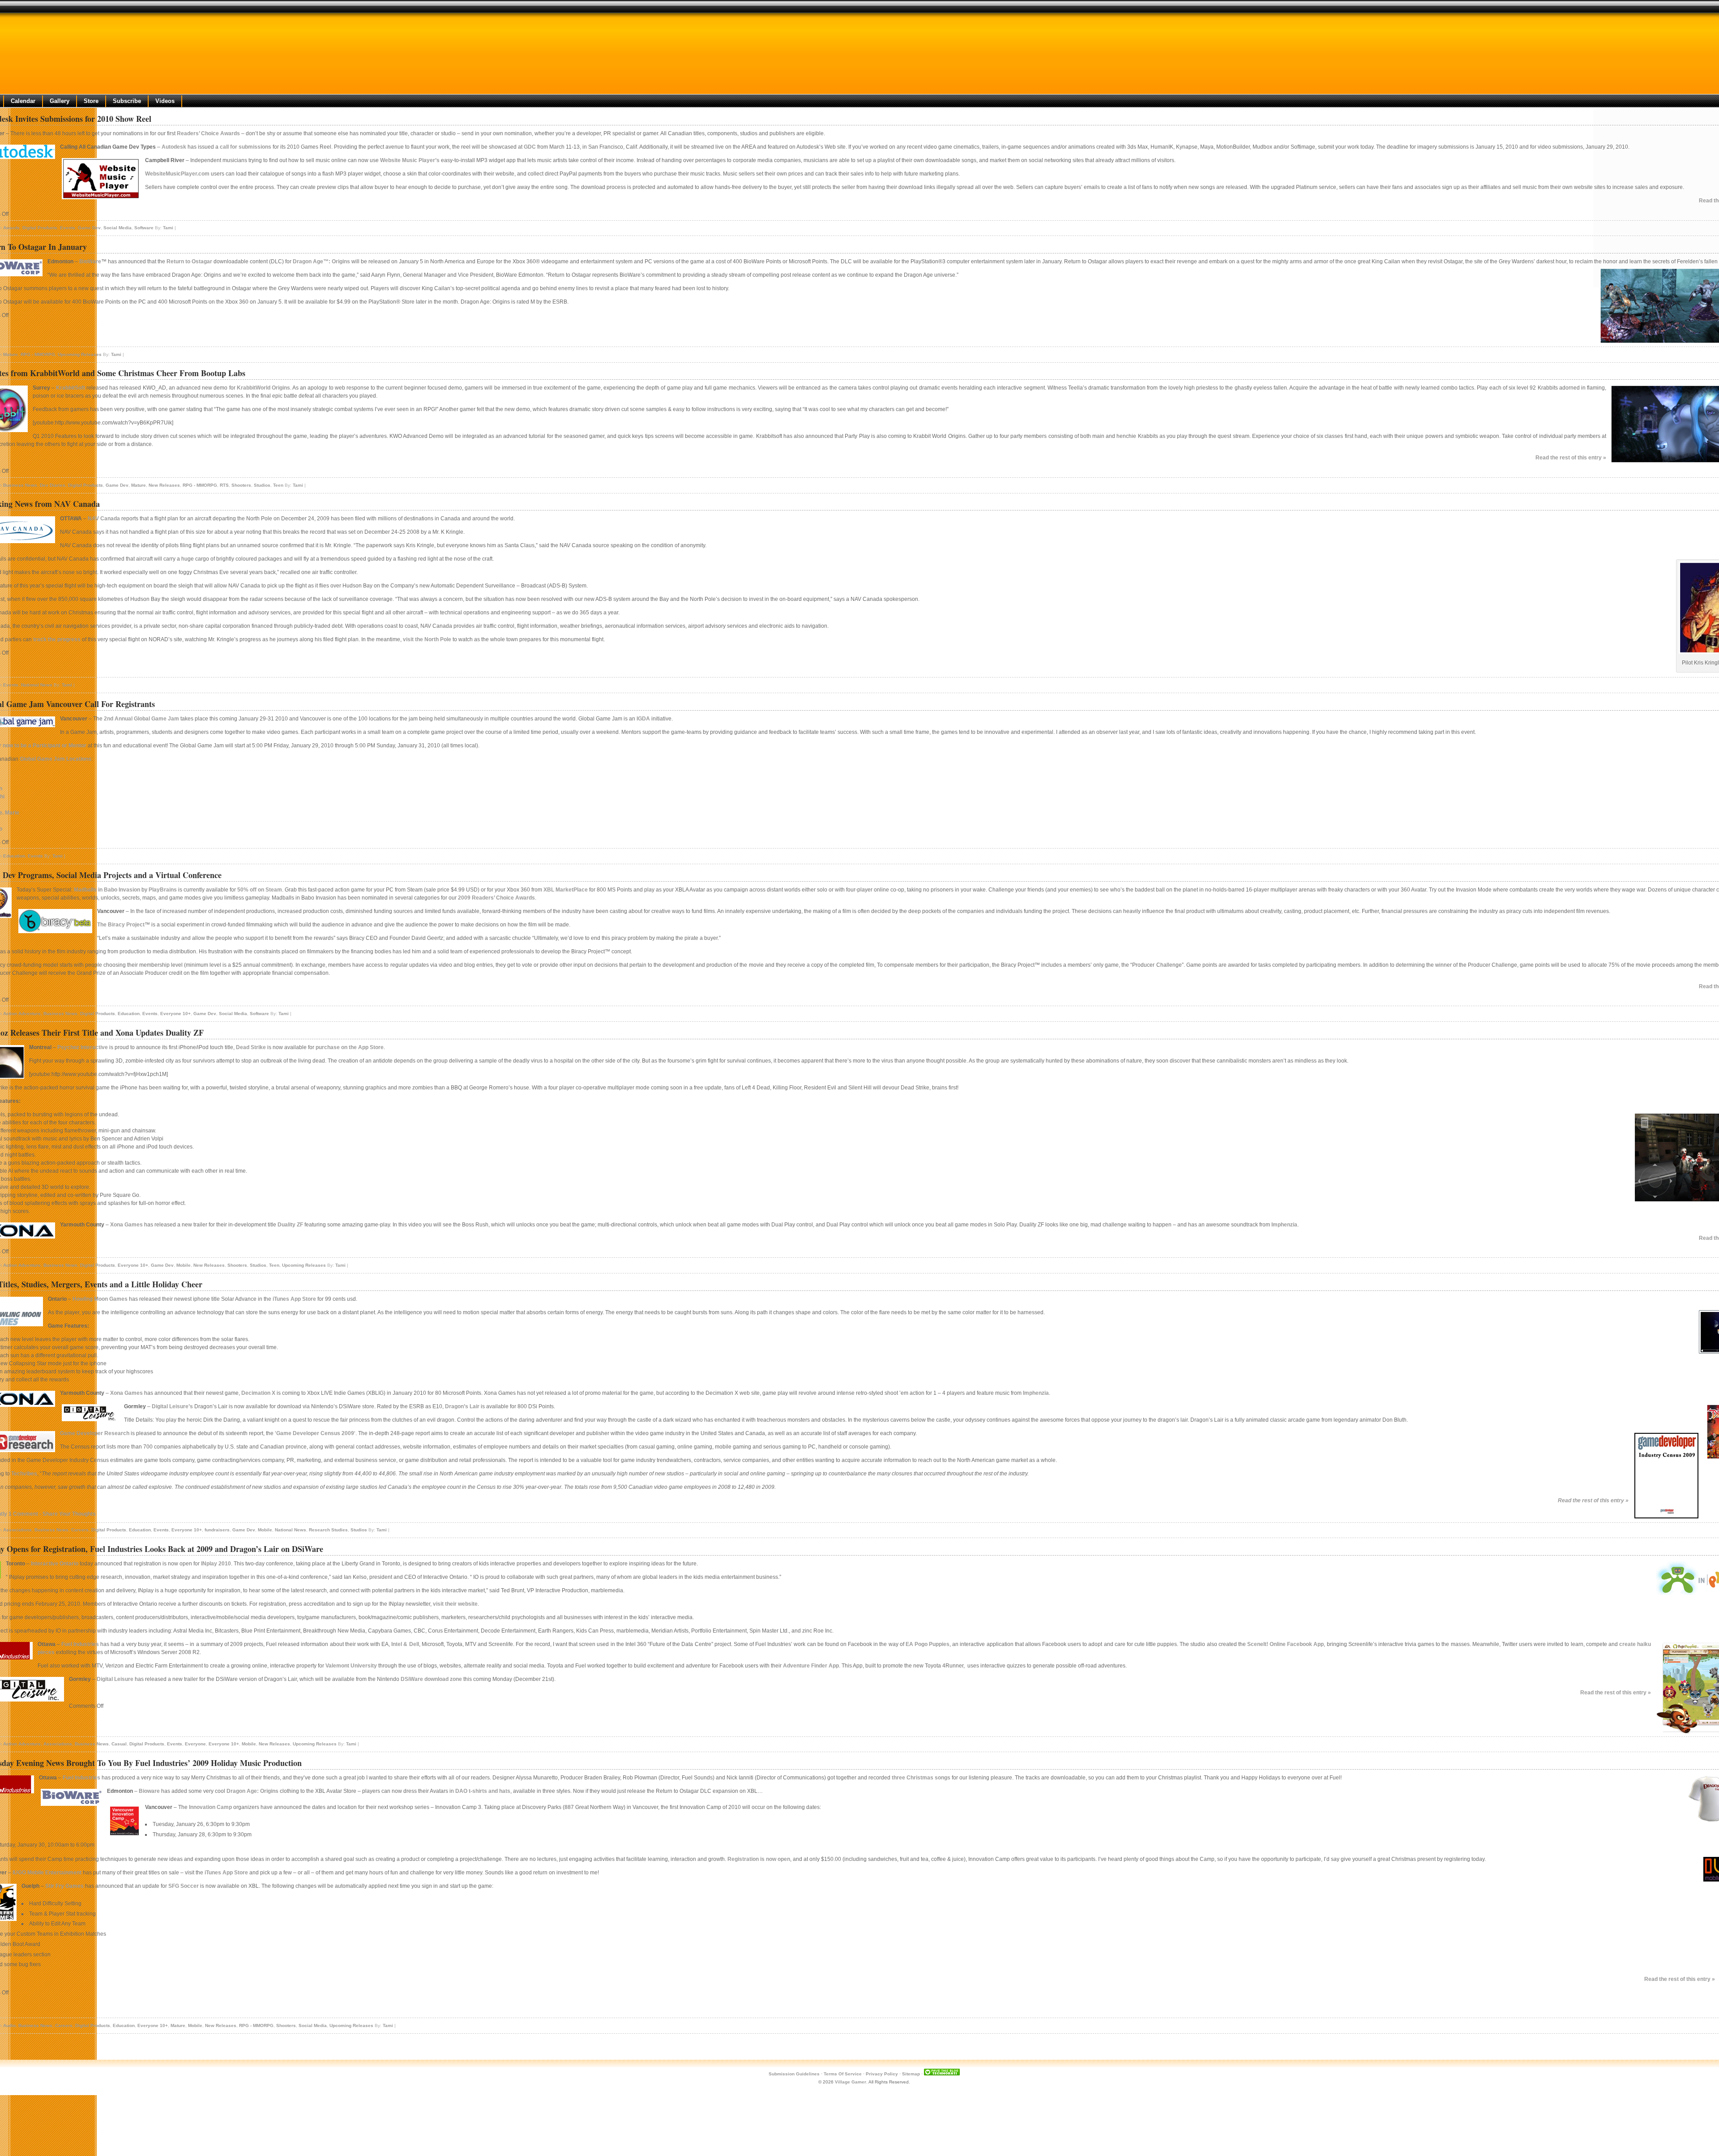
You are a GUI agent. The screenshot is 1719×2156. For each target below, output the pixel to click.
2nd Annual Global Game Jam (141, 719)
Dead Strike (251, 1047)
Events (68, 228)
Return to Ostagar (190, 261)
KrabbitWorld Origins (263, 388)
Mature (11, 354)
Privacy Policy (882, 2074)
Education (14, 856)
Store (91, 101)
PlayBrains (163, 890)
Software (144, 228)
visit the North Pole (427, 639)
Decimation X (258, 1393)
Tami (168, 228)
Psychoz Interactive (83, 1047)
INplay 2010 (216, 1564)
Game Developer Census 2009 (315, 1433)
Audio (9, 2025)
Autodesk (174, 147)
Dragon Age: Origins (252, 1791)
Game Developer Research (95, 1433)
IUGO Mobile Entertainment (47, 1873)
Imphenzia (1284, 1225)
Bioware (149, 1791)
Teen (278, 485)
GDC (530, 147)
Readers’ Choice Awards (208, 133)
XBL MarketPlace (566, 890)
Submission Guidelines (794, 2074)
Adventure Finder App (811, 1666)
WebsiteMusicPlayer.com (177, 174)
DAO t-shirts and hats (483, 1791)
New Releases (164, 485)
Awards (11, 228)
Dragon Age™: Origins (321, 261)
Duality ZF (290, 1225)
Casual (119, 1744)
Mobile (184, 1265)
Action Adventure (22, 1014)
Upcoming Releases (80, 354)
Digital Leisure (115, 1679)
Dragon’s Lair (462, 1406)
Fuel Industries (80, 1644)
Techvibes (24, 1474)
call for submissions (246, 147)
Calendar (23, 101)
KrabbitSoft (71, 388)
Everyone (195, 1744)
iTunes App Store (294, 1299)
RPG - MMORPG (38, 354)
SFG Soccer (184, 1886)
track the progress (57, 639)
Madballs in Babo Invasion (107, 890)
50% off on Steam (260, 890)
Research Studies (328, 1530)
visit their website (455, 1604)
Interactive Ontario (55, 1564)
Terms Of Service (843, 2074)
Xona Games (126, 1225)
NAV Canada (104, 519)
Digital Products (40, 228)
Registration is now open (759, 1859)
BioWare (90, 261)
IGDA (643, 719)
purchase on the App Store (350, 1047)
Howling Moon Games (100, 1299)
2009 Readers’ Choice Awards (496, 898)
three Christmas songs (921, 1778)
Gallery (60, 101)
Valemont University (351, 1666)
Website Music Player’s (410, 160)
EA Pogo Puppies (928, 1644)
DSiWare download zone (431, 1679)
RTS (224, 485)
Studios (262, 485)
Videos (165, 101)
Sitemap (911, 2074)
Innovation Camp (210, 1807)
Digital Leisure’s (172, 1406)
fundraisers (217, 1530)
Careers (80, 1530)
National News (37, 685)
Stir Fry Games (64, 1886)
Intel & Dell (405, 1644)
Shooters (241, 485)
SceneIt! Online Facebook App (1285, 1644)
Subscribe (127, 101)
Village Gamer (851, 2082)
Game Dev (89, 228)
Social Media (118, 228)
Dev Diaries (53, 485)
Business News (20, 485)
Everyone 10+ (175, 1014)
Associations (17, 1530)
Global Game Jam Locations (56, 759)
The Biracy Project (121, 925)
